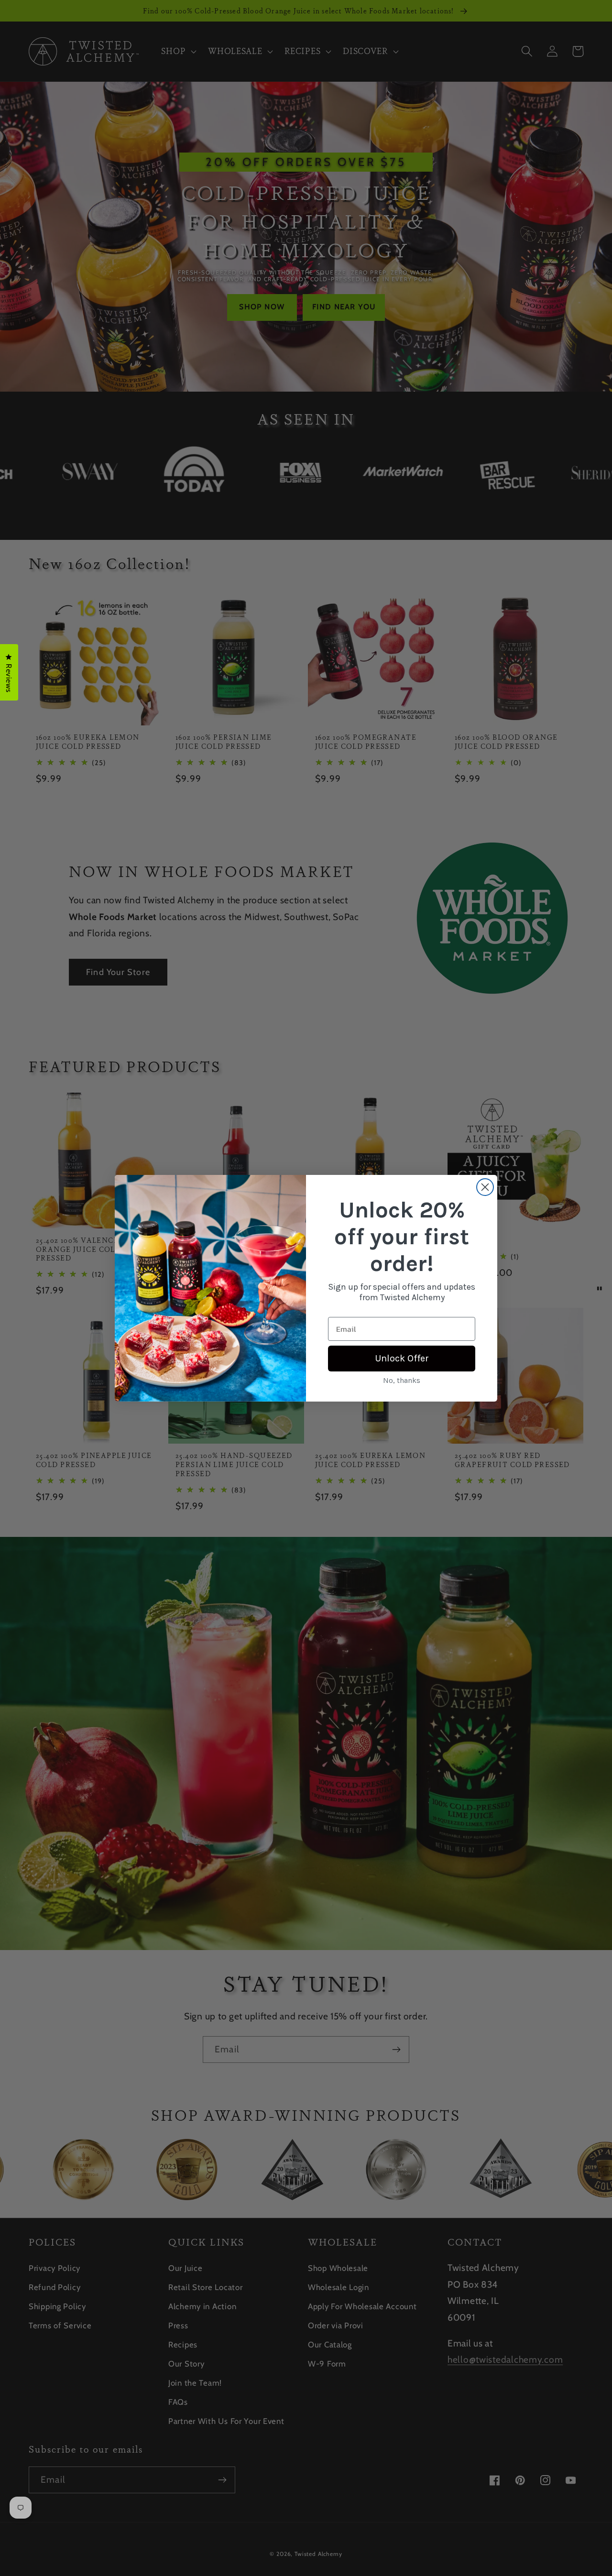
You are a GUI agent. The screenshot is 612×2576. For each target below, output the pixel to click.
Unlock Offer (402, 1358)
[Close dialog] (485, 1187)
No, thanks (402, 1380)
